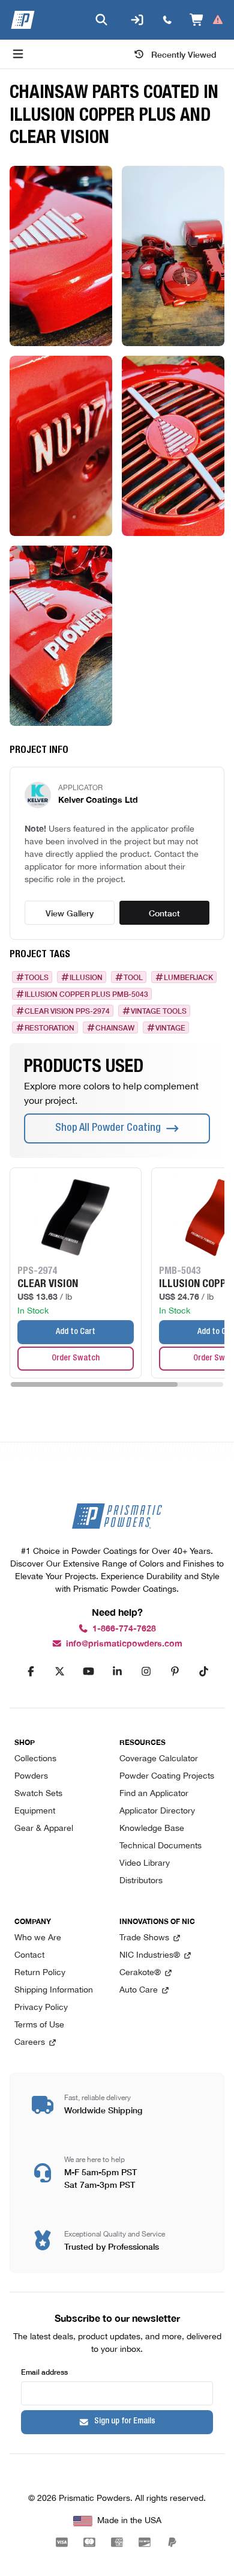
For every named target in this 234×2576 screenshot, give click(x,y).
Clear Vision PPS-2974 (67, 1011)
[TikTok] (203, 1672)
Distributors (141, 1881)
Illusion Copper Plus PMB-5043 (86, 994)
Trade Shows (144, 1938)
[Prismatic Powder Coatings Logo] (23, 20)
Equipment (35, 1811)
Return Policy (40, 1973)
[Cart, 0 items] (207, 20)
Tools (37, 977)
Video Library (145, 1864)
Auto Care (139, 1990)
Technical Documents (160, 1846)
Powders (31, 1777)
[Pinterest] (175, 1672)
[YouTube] (88, 1672)
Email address (44, 2371)
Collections (35, 1759)
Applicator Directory (157, 1811)
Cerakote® (140, 1973)
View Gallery (70, 913)
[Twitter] (59, 1672)
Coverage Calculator (159, 1759)
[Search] (101, 20)
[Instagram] (146, 1672)
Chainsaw (115, 1028)
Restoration (49, 1028)
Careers (30, 2043)
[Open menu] (18, 54)
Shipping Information (54, 1990)
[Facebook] (31, 1672)
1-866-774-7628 (124, 1629)
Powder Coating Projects (167, 1777)
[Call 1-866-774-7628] (167, 20)
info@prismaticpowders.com (124, 1644)
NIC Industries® (150, 1956)
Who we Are (38, 1938)
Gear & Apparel (44, 1829)
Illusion (86, 977)
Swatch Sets (38, 1794)
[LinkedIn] (117, 1672)
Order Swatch (76, 1359)
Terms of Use (39, 2025)
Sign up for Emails (125, 2422)
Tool (133, 977)
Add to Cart (76, 1332)
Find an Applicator (154, 1794)
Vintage (170, 1028)
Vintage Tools (159, 1011)
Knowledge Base (152, 1829)
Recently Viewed (184, 54)
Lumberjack (188, 977)
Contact (164, 913)
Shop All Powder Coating (108, 1128)
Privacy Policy (41, 2008)
